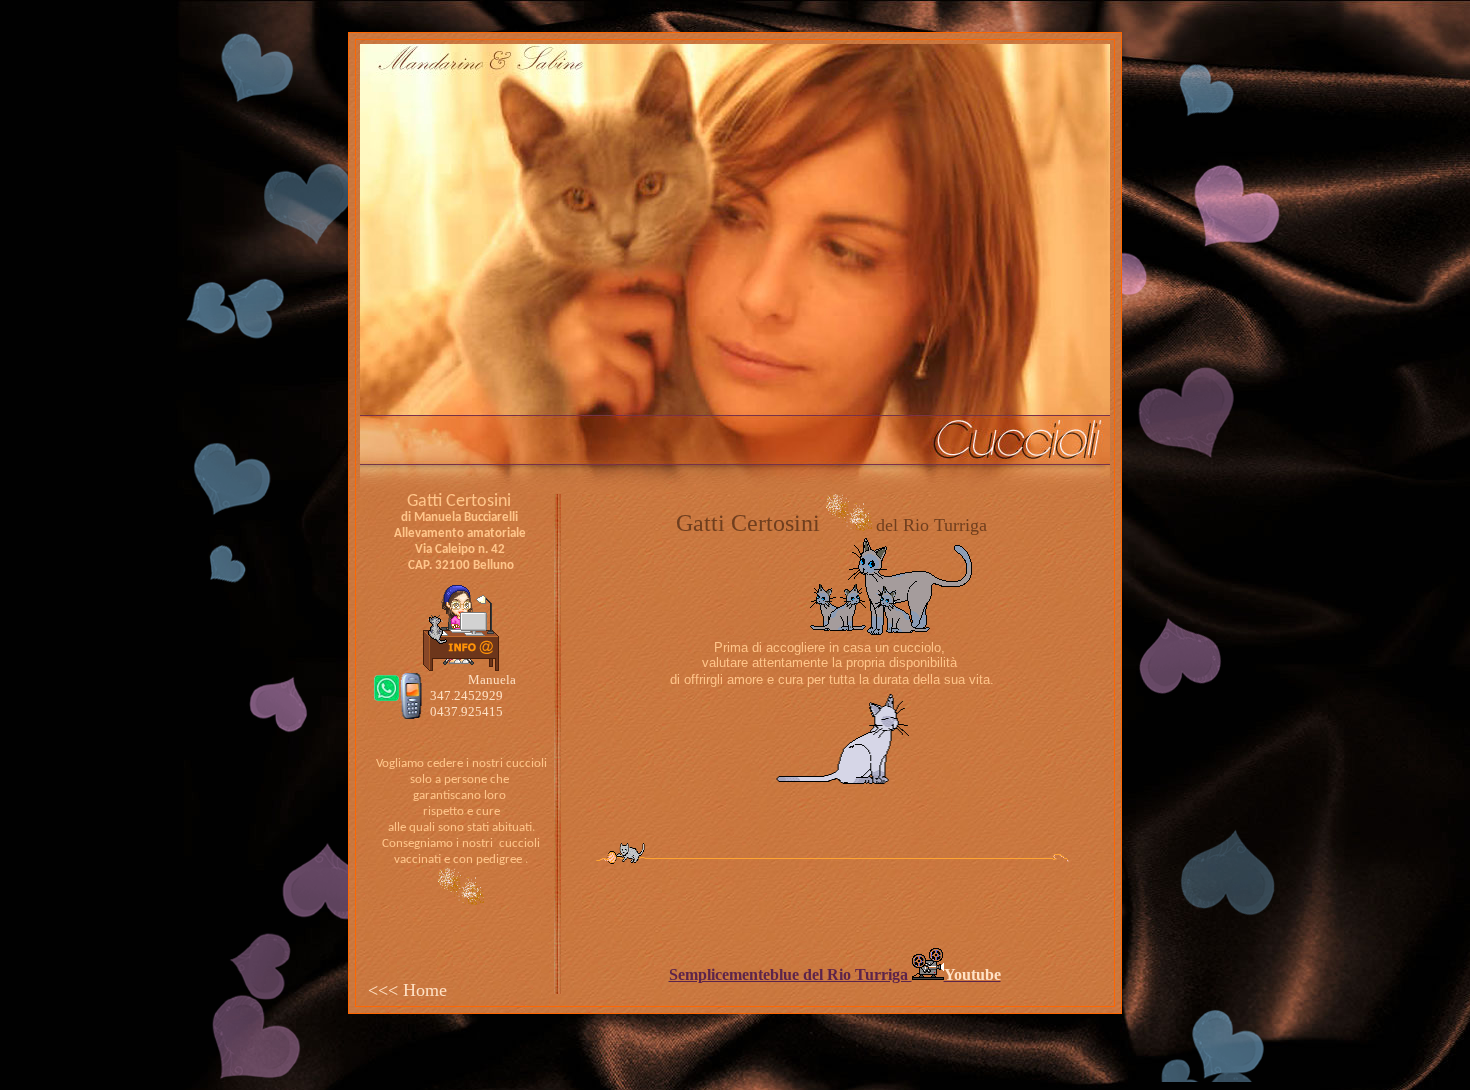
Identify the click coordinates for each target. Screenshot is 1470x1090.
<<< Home (407, 990)
